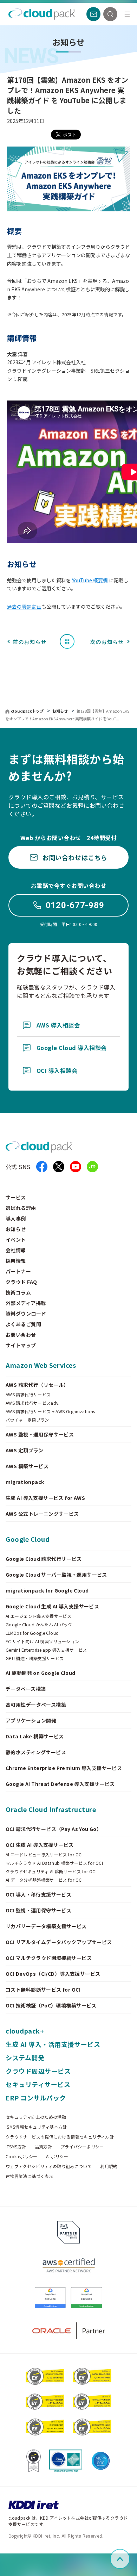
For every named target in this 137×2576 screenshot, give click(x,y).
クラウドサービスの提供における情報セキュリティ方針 (60, 2137)
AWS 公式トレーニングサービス (42, 1514)
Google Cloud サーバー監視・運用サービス (56, 1575)
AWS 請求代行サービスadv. (33, 1403)
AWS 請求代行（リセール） (37, 1385)
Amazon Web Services (41, 1365)
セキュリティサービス (38, 2084)
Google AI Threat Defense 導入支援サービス (60, 1784)
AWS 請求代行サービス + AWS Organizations (50, 1411)
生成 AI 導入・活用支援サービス (53, 2044)
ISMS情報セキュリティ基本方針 (36, 2127)
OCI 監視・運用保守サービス (38, 1910)
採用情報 (16, 1261)
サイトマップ (21, 1345)
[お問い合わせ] (93, 14)
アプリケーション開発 (31, 1720)
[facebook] (42, 1167)
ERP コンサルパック (36, 2098)
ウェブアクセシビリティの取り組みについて (49, 2166)
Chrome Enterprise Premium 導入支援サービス (64, 1768)
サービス (16, 1197)
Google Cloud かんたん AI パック (39, 1625)
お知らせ (61, 711)
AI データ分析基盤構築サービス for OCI (44, 1880)
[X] (59, 1167)
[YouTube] (76, 1167)
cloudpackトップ (27, 711)
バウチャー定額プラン (27, 1420)
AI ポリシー (57, 2156)
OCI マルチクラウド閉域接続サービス (49, 1958)
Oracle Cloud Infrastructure (51, 1809)
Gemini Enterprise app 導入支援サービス (46, 1650)
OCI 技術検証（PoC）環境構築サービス (51, 2005)
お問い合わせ (21, 1335)
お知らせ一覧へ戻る (70, 641)
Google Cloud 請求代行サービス (44, 1559)
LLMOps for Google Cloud (32, 1633)
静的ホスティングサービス (36, 1752)
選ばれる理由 (21, 1208)
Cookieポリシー (22, 2156)
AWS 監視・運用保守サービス (40, 1434)
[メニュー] (127, 14)
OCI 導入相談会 (57, 1070)
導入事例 (16, 1218)
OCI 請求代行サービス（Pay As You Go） (54, 1829)
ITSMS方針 (16, 2147)
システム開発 (25, 2057)
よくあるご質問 (23, 1324)
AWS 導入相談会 (58, 1025)
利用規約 (109, 2166)
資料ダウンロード (26, 1314)
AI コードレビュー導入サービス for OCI (44, 1855)
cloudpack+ (25, 2031)
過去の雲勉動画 (24, 607)
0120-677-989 (75, 905)
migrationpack (25, 1482)
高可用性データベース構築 (36, 1705)
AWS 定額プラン (25, 1450)
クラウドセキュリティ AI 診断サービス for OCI (51, 1872)
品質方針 (43, 2147)
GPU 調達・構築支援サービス (35, 1658)
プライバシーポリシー (82, 2147)
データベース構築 (26, 1689)
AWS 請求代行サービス (28, 1395)
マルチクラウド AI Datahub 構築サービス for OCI (54, 1863)
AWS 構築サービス (27, 1466)
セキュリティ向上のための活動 (36, 2117)
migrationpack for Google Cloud (47, 1590)
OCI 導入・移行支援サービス (38, 1894)
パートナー (18, 1271)
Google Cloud (28, 1539)
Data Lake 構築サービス (35, 1736)
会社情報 (16, 1250)
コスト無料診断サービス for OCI (43, 1990)
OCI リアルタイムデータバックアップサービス (59, 1942)
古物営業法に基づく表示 (30, 2176)
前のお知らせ (30, 642)
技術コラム (18, 1292)
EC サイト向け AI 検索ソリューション (43, 1641)
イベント (16, 1240)
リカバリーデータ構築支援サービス (46, 1926)
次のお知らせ (107, 642)
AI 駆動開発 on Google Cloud (41, 1673)
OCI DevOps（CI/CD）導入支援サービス (53, 1974)
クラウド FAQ (21, 1282)
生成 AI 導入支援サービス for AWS (45, 1498)
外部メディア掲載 (26, 1303)
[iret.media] (92, 1167)
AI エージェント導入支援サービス (38, 1616)
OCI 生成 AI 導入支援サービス (40, 1845)
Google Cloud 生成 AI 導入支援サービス (52, 1606)
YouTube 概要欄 (90, 580)
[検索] (110, 14)
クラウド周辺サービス (38, 2071)
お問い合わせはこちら (75, 857)
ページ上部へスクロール (129, 2559)
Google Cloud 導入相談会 (72, 1048)
